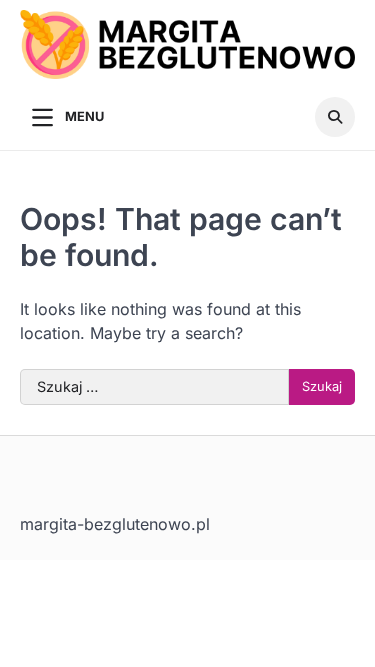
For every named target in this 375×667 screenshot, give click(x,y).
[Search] (335, 117)
